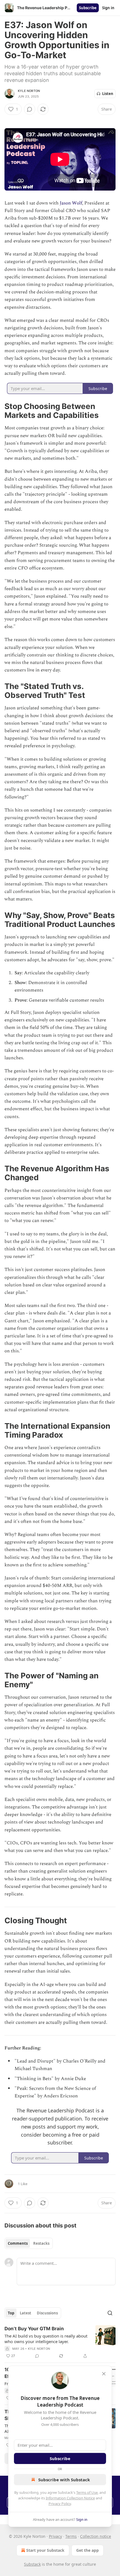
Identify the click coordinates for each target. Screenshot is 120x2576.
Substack (32, 2564)
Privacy (55, 2536)
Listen (108, 94)
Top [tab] (11, 2313)
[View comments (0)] (30, 109)
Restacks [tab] (41, 2243)
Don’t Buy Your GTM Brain (34, 2329)
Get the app (87, 2550)
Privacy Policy (60, 2504)
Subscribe (88, 8)
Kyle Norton (29, 91)
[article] (60, 2342)
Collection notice (96, 2536)
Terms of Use (87, 2492)
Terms (71, 2536)
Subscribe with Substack (64, 2480)
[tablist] (29, 2243)
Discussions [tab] (47, 2313)
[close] (104, 2374)
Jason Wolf (71, 203)
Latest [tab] (26, 2313)
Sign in (108, 8)
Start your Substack (45, 2550)
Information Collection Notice (70, 2498)
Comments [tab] (18, 2243)
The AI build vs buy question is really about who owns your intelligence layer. (46, 2339)
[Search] (110, 2313)
